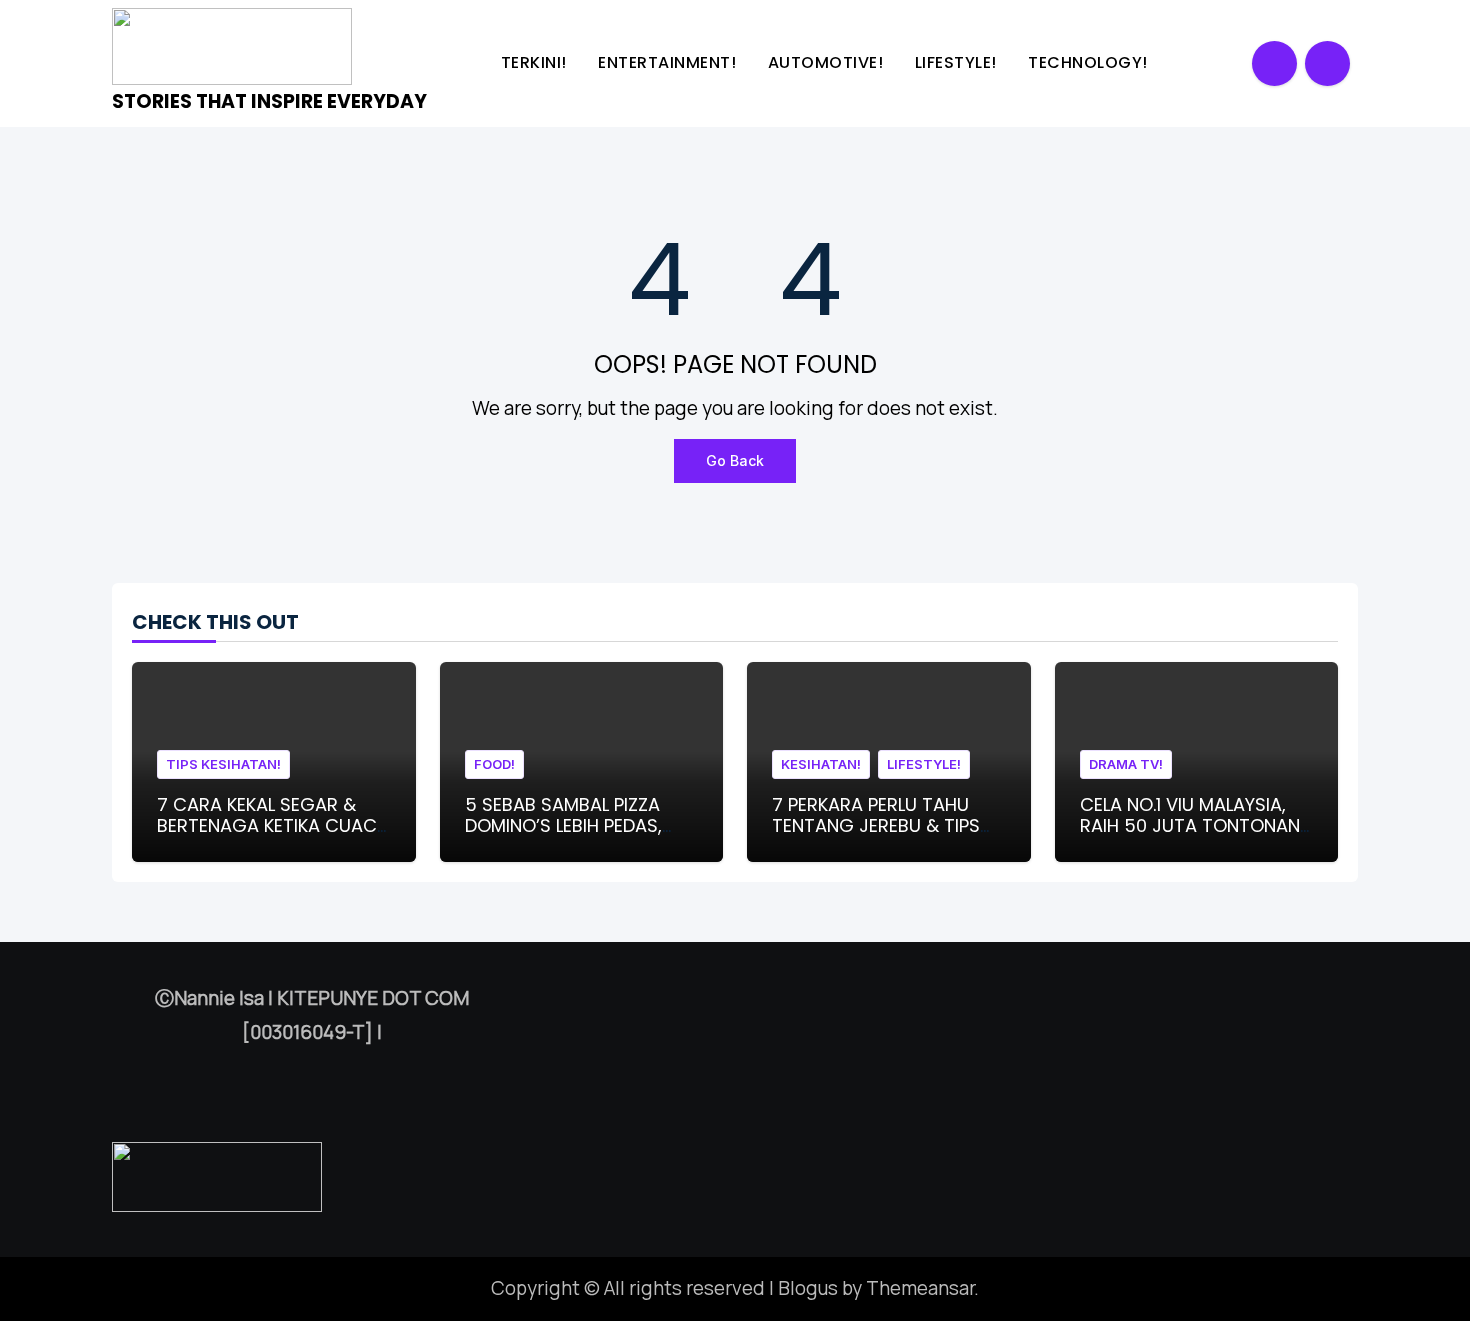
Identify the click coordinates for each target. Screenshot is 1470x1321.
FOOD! (494, 764)
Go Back (735, 460)
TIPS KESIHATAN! (223, 764)
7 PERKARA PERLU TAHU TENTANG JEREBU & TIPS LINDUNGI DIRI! (876, 826)
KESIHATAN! (821, 764)
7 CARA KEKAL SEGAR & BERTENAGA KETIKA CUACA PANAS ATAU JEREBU (273, 826)
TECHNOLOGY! (1090, 62)
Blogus (808, 1288)
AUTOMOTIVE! (828, 62)
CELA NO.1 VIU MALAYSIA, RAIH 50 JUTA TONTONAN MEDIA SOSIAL (1190, 826)
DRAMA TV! (1126, 764)
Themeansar (920, 1288)
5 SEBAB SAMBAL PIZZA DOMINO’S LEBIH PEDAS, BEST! (563, 826)
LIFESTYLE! (958, 62)
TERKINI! (536, 62)
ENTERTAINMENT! (669, 62)
